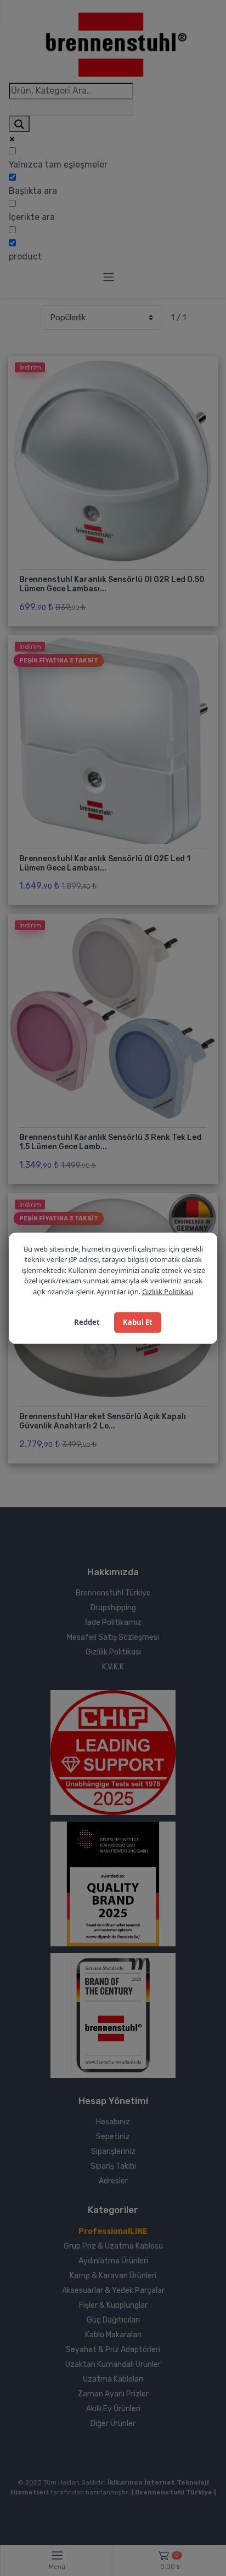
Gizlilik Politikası (168, 1291)
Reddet (87, 1322)
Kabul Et (138, 1322)
